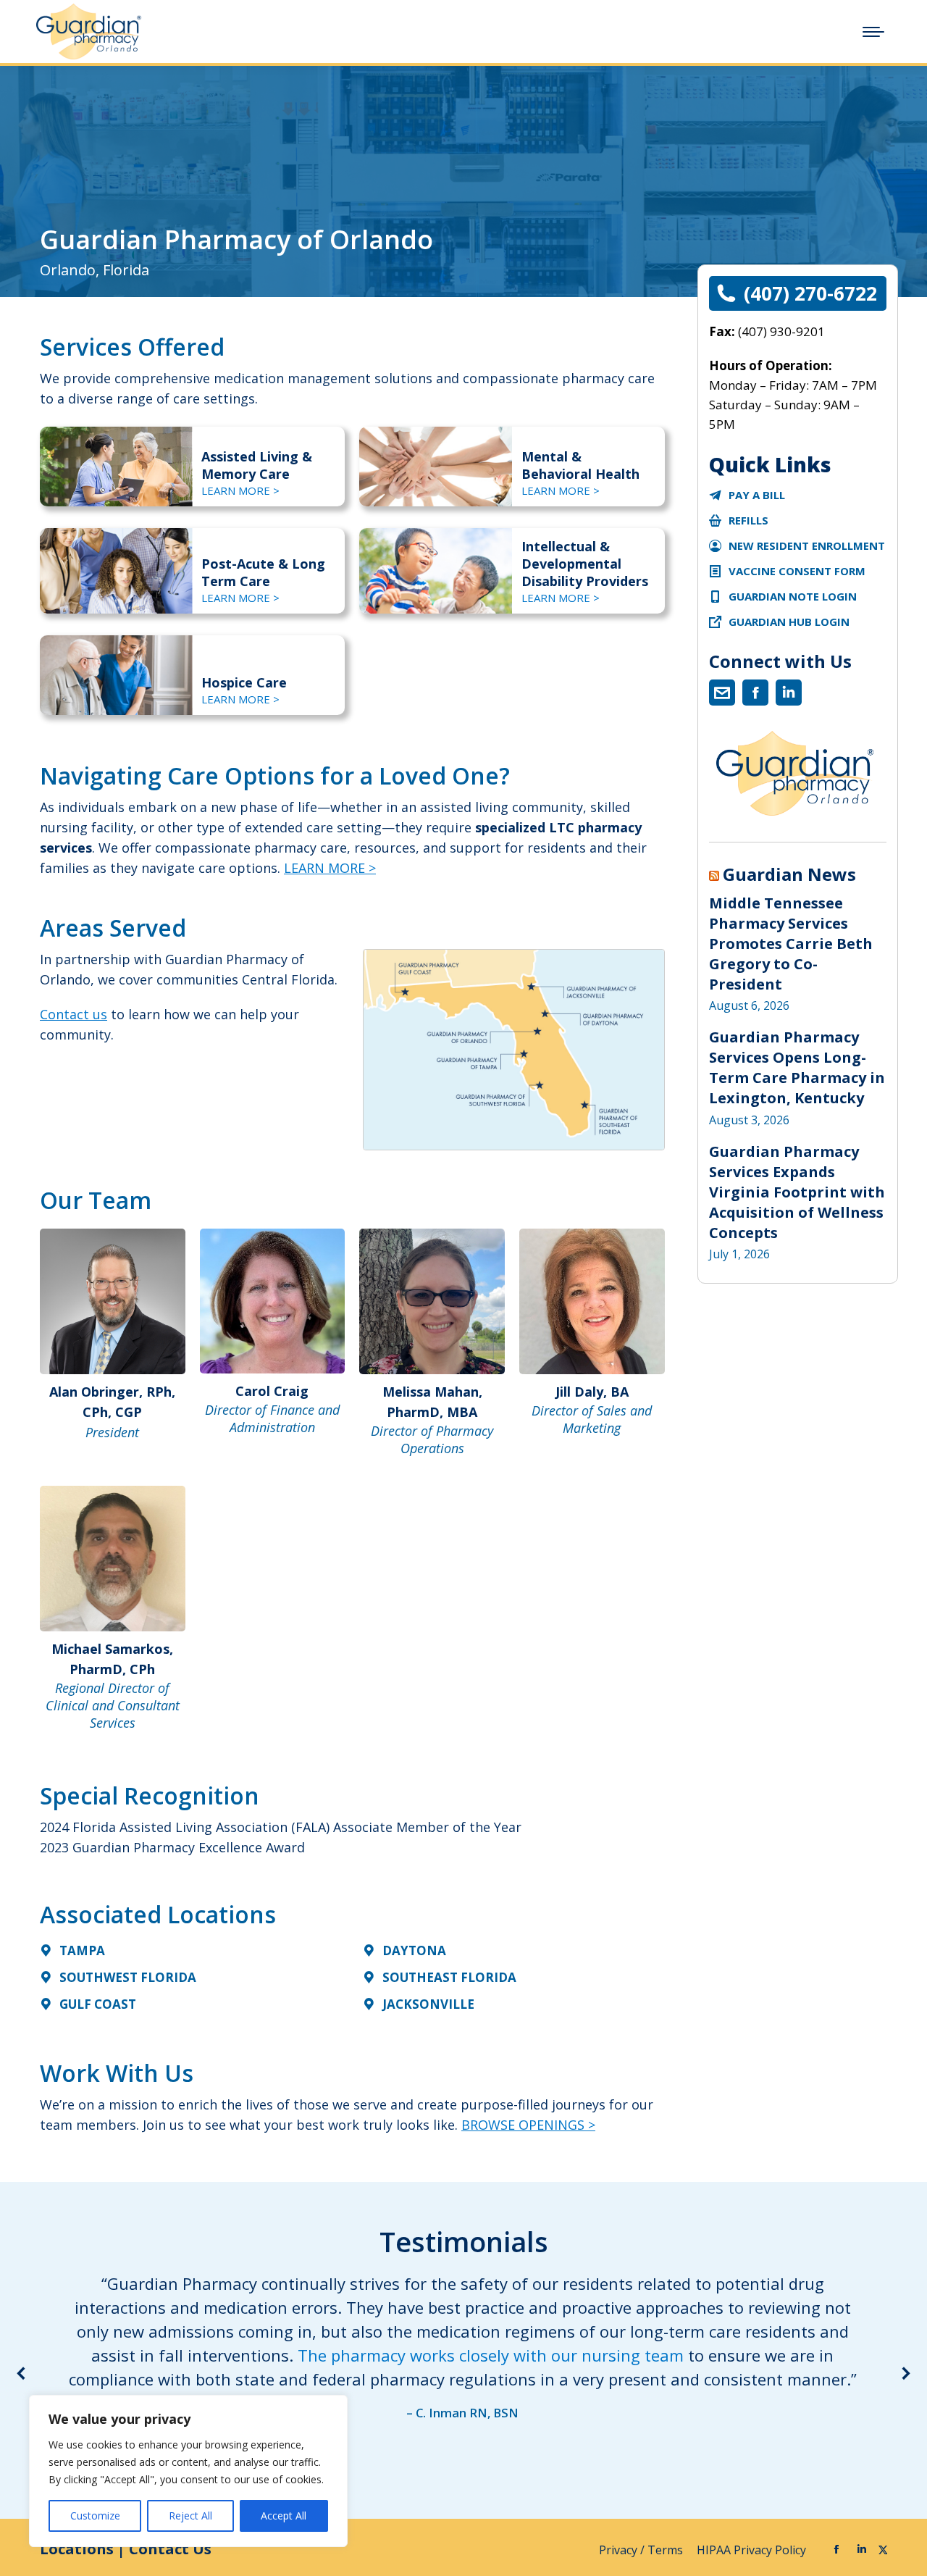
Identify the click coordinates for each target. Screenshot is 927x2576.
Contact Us (170, 2549)
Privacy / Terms (642, 2550)
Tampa (82, 1950)
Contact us (74, 1014)
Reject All (190, 2516)
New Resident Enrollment (807, 545)
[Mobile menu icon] (873, 32)
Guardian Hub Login (789, 622)
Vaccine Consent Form (797, 571)
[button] (22, 2373)
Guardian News (789, 874)
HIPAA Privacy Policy (753, 2550)
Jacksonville (428, 2004)
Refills (748, 520)
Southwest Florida (128, 1977)
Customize (95, 2516)
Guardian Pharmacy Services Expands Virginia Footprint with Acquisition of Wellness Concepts (797, 1192)
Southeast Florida (449, 1977)
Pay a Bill (757, 495)
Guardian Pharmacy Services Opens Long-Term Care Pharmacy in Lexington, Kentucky (797, 1067)
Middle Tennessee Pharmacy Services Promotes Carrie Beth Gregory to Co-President (791, 944)
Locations (77, 2549)
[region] (188, 2471)
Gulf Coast (98, 2004)
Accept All (284, 2516)
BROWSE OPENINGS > (528, 2125)
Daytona (414, 1950)
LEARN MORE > (240, 490)
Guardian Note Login (793, 596)
